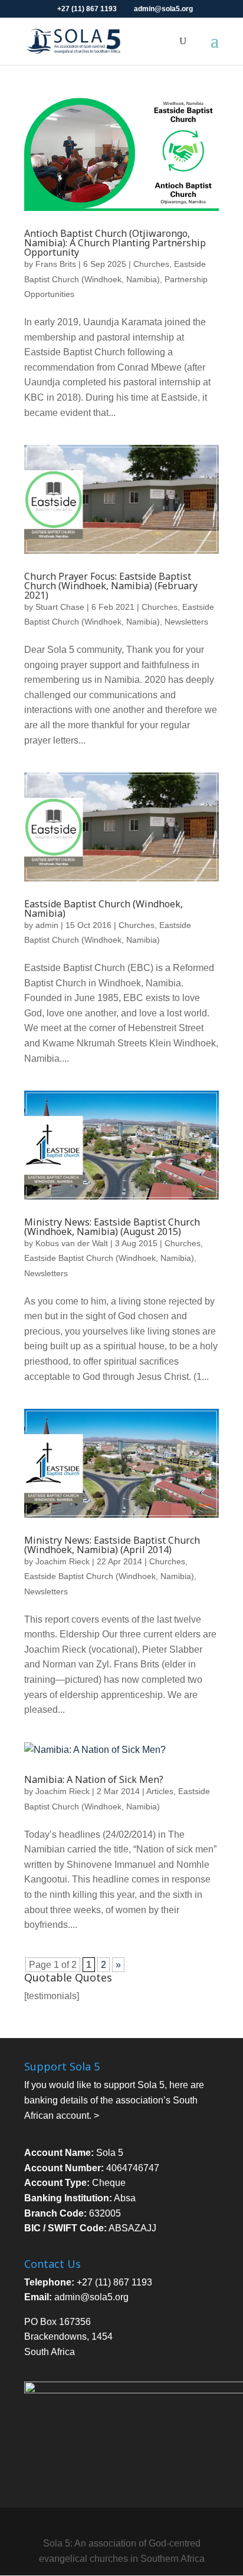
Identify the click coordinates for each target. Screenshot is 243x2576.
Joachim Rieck (63, 1561)
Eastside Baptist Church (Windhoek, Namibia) (104, 909)
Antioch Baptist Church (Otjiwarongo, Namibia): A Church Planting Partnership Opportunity (115, 243)
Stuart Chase (60, 607)
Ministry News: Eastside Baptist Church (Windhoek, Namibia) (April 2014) (112, 1545)
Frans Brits (56, 264)
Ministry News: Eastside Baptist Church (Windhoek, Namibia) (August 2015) (112, 1227)
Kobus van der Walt (72, 1243)
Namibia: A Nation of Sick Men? (94, 1779)
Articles (160, 1791)
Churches (151, 264)
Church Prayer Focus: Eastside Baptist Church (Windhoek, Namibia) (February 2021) (111, 586)
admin (47, 925)
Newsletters (186, 622)
